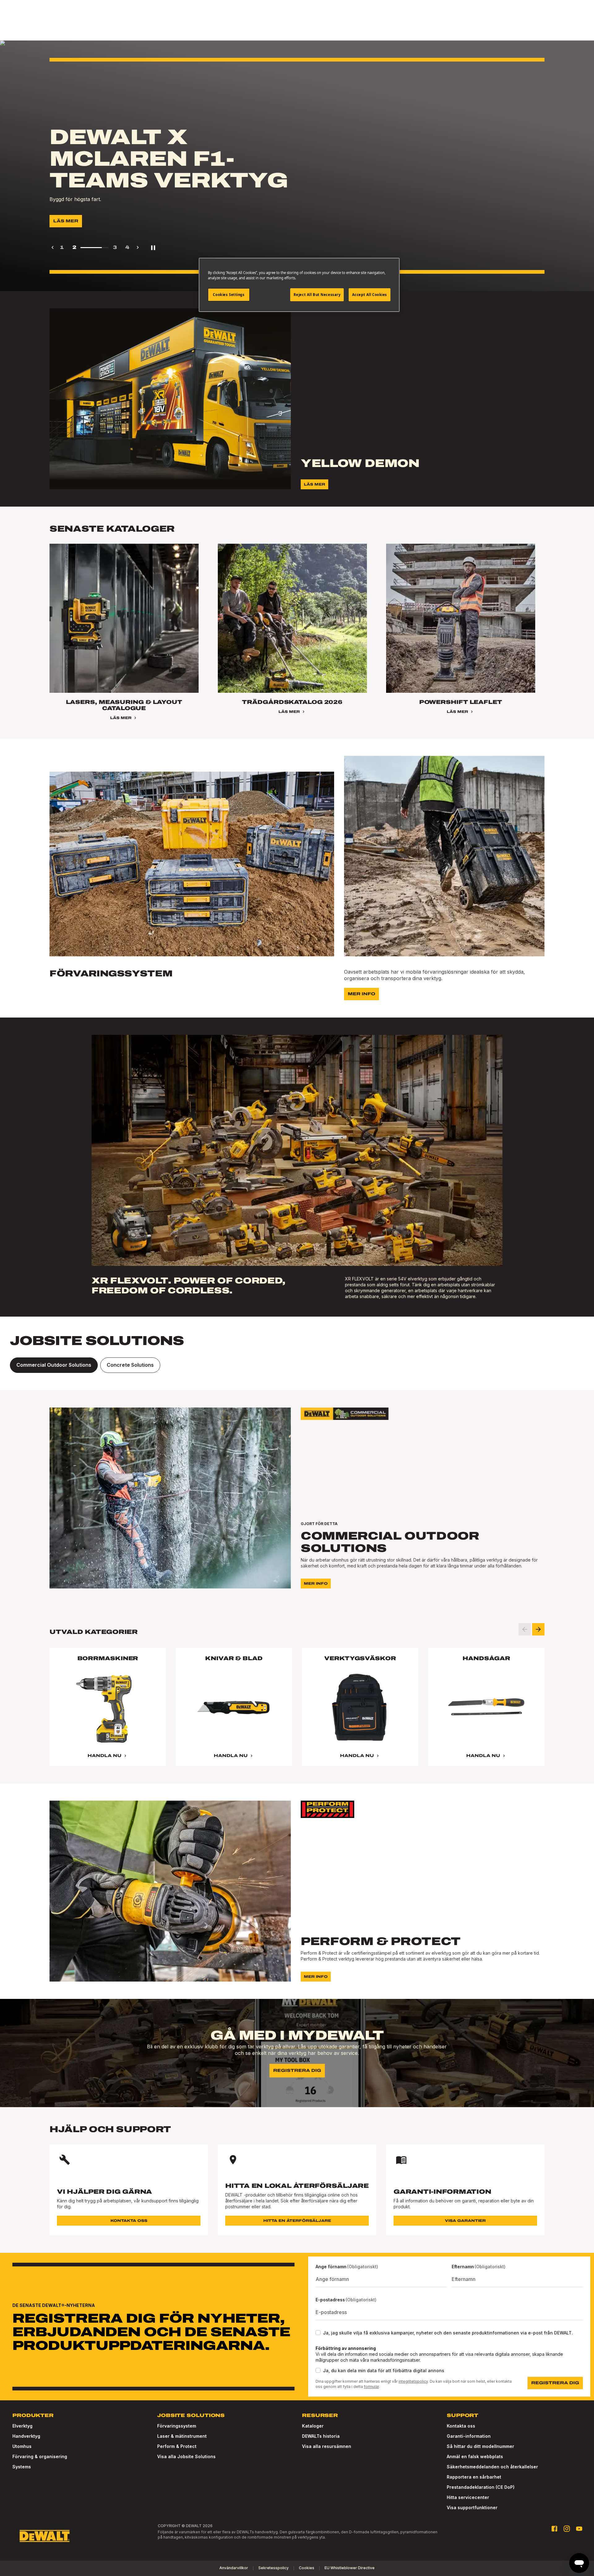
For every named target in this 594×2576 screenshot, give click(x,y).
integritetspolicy (413, 2381)
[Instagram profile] (567, 2529)
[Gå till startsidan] (45, 2536)
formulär (371, 2387)
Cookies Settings (229, 295)
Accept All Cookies (370, 295)
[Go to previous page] (53, 247)
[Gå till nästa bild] (538, 1629)
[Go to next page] (138, 247)
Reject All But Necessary (317, 295)
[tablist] (297, 1365)
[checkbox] (318, 2333)
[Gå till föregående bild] (525, 1629)
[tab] (54, 1365)
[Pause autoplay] (153, 247)
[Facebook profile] (554, 2529)
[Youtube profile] (579, 2529)
